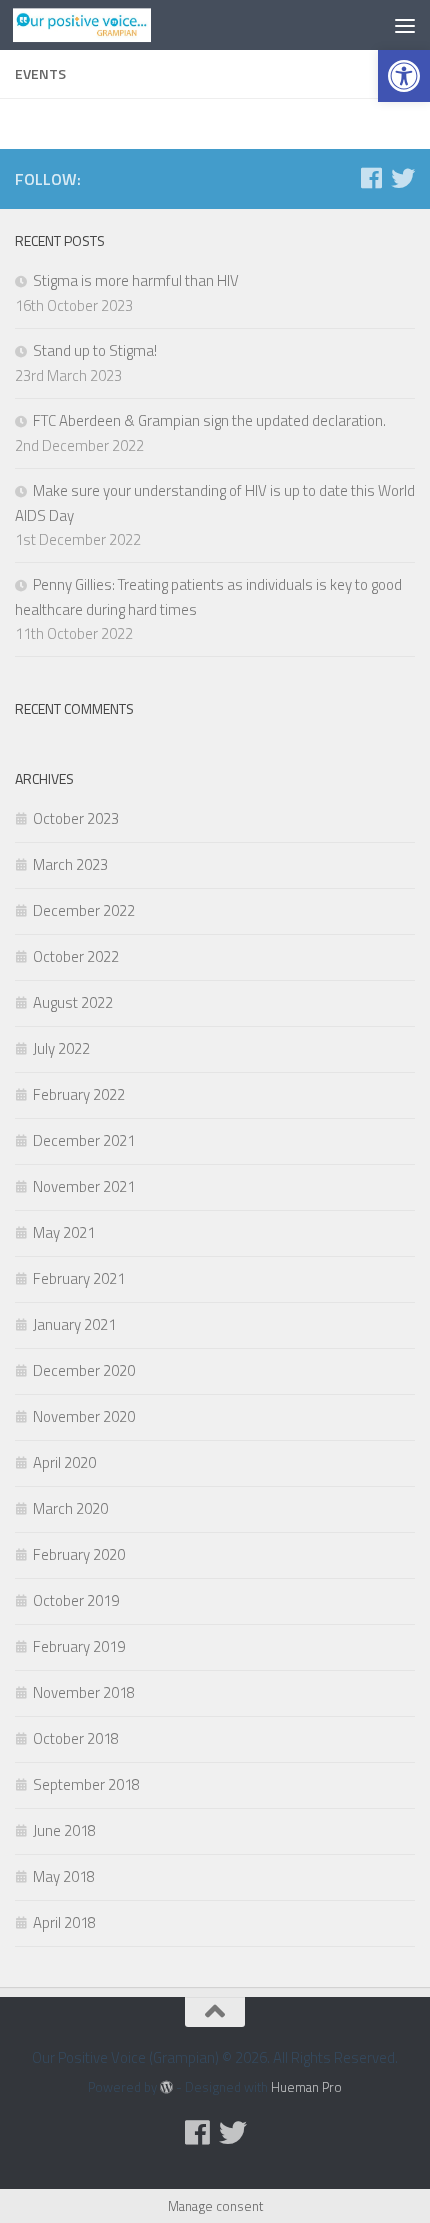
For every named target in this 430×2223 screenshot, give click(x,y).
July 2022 (61, 1048)
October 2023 (76, 818)
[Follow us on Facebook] (371, 178)
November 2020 (84, 1416)
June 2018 (64, 1830)
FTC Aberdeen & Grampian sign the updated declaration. (209, 420)
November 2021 (84, 1186)
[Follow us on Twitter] (403, 178)
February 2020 (79, 1554)
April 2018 (64, 1922)
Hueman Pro (306, 2087)
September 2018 (86, 1784)
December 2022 (84, 910)
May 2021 (64, 1232)
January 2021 (74, 1324)
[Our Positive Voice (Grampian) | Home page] (105, 25)
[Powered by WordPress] (166, 2087)
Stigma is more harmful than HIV (136, 280)
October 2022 (76, 956)
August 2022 (73, 1002)
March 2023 (70, 864)
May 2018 (64, 1876)
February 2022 (79, 1094)
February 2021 (79, 1278)
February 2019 (79, 1646)
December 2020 (84, 1370)
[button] (404, 76)
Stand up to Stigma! (95, 350)
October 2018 (76, 1738)
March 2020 (70, 1508)
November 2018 (84, 1692)
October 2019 (76, 1600)
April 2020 (64, 1462)
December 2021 (84, 1140)
